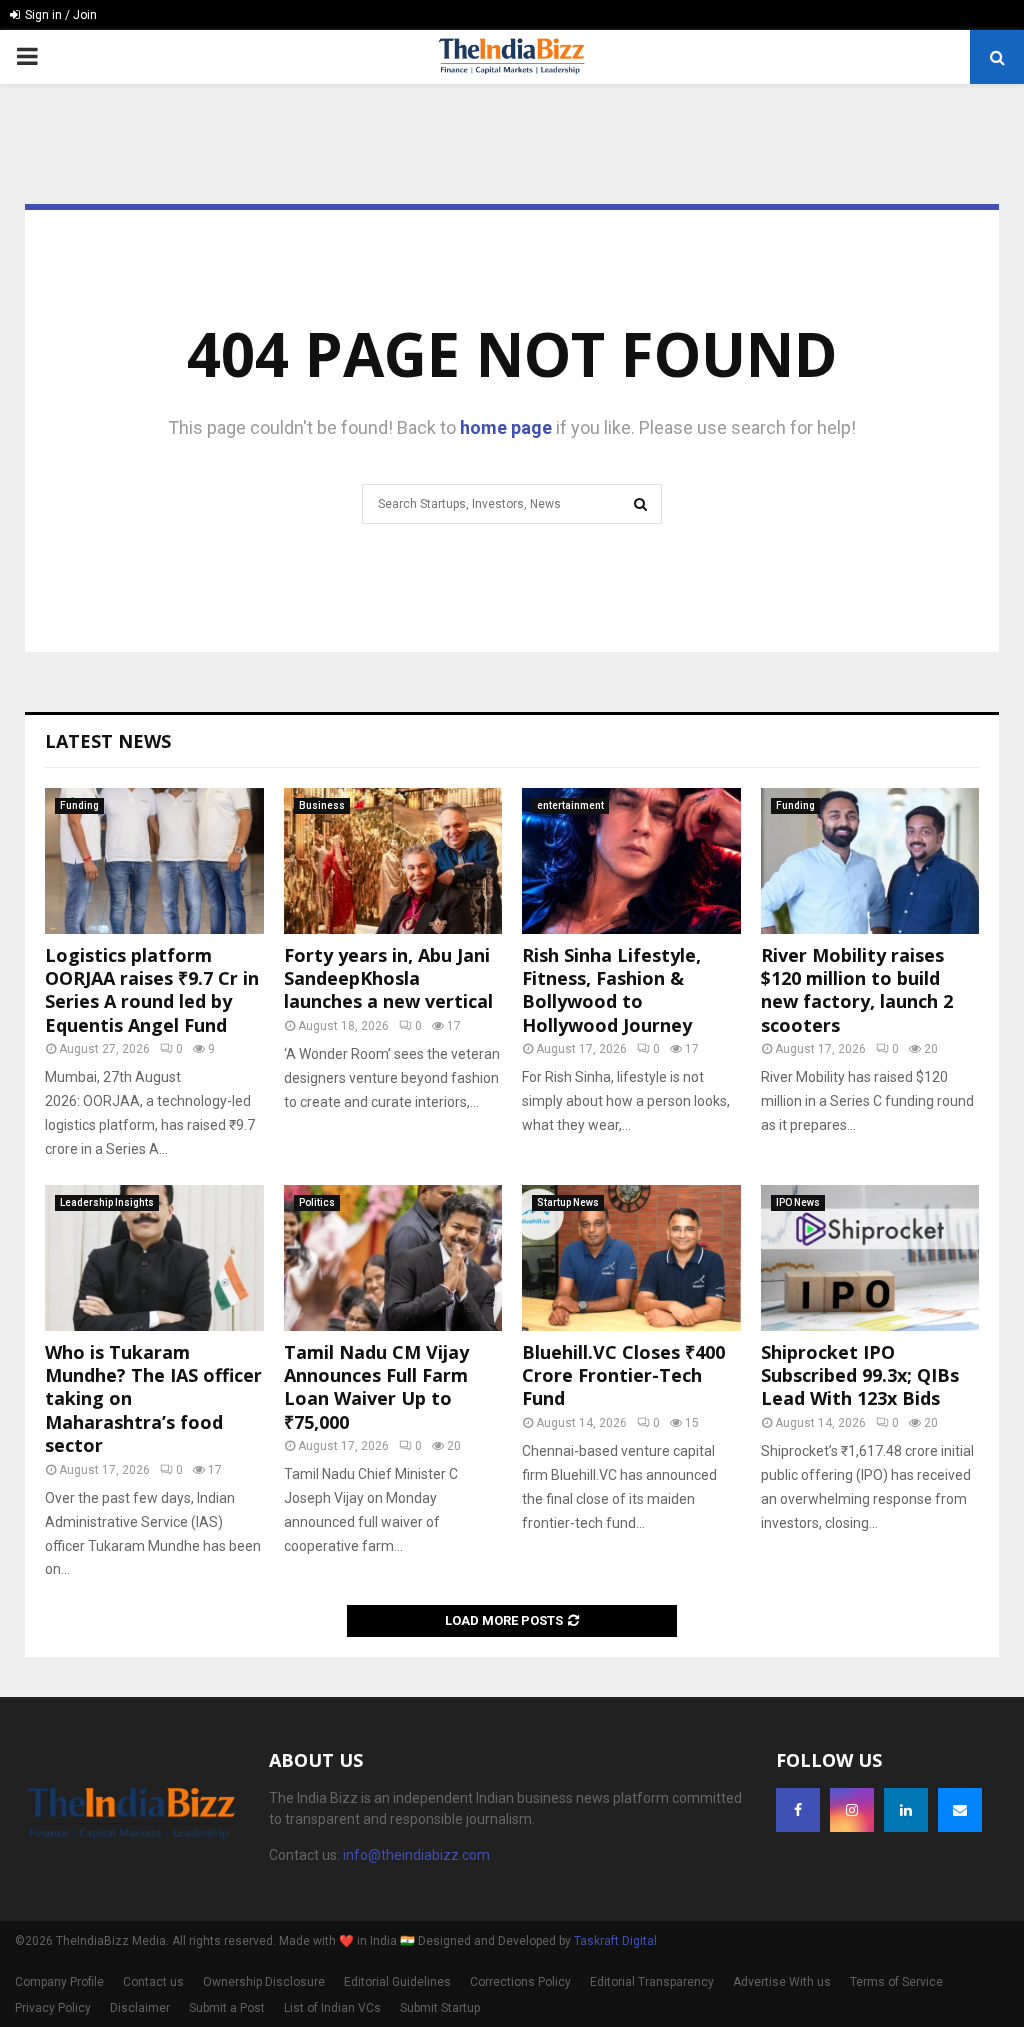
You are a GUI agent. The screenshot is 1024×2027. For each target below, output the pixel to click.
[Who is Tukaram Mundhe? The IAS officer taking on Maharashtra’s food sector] (154, 1258)
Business (322, 805)
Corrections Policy (520, 1982)
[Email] (960, 1810)
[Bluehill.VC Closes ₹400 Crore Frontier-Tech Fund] (631, 1258)
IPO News (798, 1202)
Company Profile (59, 1982)
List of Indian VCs (332, 2008)
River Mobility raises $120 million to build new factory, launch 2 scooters (857, 990)
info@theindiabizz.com (416, 1855)
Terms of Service (896, 1982)
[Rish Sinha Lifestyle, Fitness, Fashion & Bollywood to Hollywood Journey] (631, 861)
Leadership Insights (107, 1202)
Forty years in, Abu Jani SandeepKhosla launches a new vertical (388, 978)
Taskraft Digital (615, 1941)
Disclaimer (140, 2008)
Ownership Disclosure (264, 1982)
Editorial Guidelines (397, 1982)
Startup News (568, 1202)
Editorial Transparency (652, 1982)
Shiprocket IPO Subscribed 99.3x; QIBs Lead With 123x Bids (860, 1375)
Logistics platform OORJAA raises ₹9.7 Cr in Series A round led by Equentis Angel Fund (152, 990)
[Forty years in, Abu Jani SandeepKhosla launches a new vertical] (393, 861)
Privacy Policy (53, 2008)
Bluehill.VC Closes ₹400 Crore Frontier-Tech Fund (623, 1375)
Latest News (108, 741)
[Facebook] (798, 1810)
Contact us (153, 1982)
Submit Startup (440, 2008)
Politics (317, 1202)
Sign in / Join (59, 15)
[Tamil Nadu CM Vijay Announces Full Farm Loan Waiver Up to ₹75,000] (393, 1258)
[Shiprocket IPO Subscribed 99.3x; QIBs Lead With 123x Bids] (870, 1258)
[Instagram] (852, 1810)
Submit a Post (227, 2008)
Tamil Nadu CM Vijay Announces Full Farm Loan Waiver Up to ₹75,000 (376, 1387)
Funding (79, 805)
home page (506, 427)
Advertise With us (782, 1982)
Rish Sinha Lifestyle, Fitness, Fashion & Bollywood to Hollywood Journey (611, 990)
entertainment (570, 805)
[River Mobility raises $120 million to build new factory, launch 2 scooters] (870, 861)
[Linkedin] (906, 1810)
